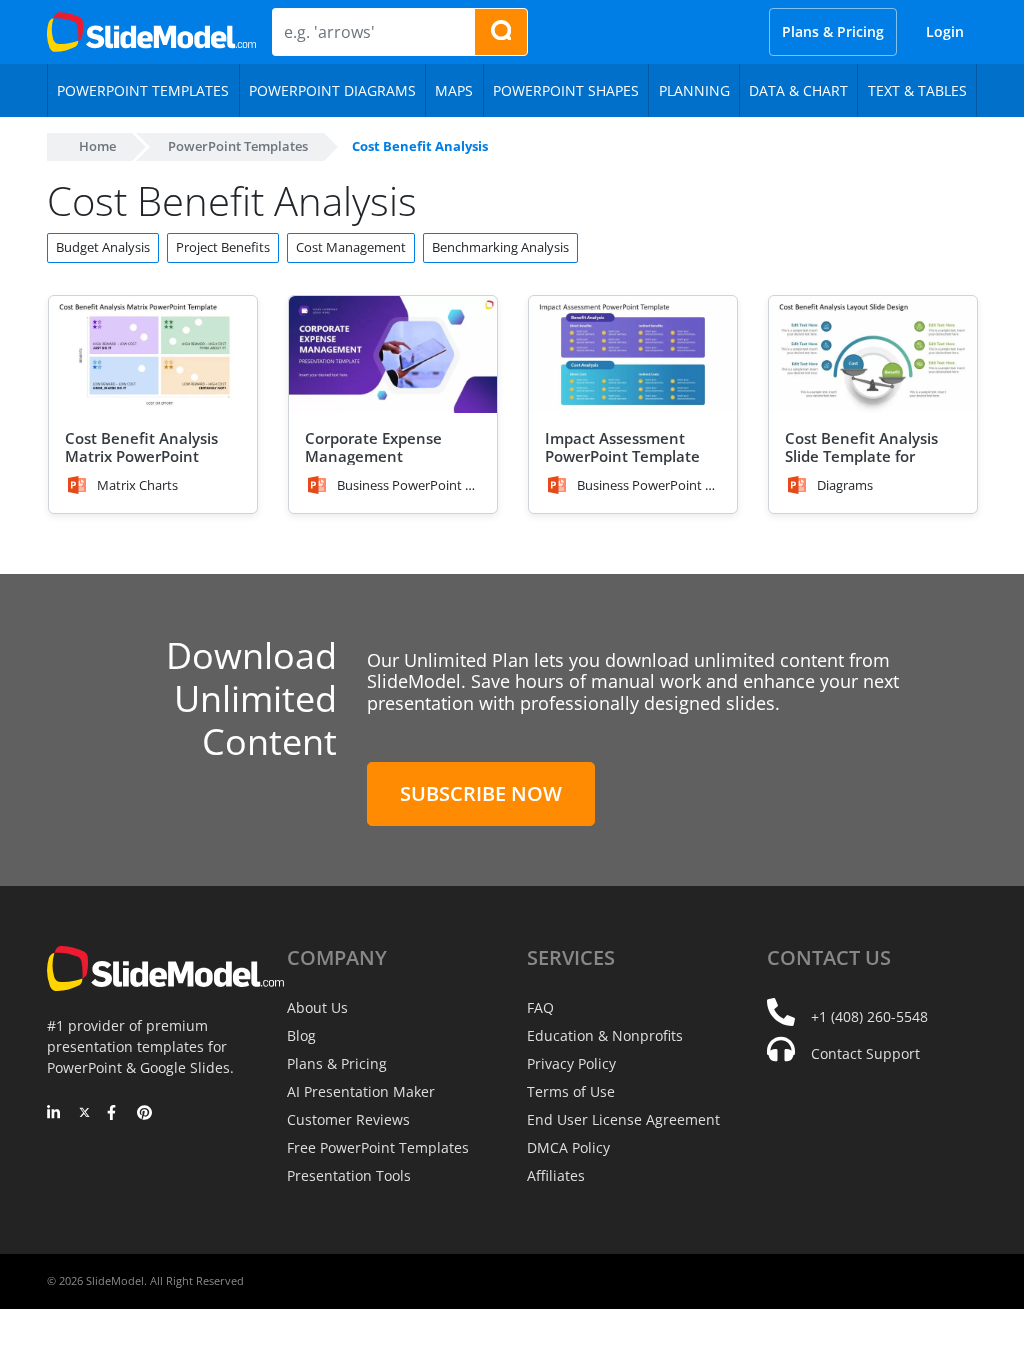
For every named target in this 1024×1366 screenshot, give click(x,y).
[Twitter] (84, 1114)
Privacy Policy (571, 1063)
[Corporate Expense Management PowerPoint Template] (393, 354)
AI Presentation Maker (361, 1091)
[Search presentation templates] (501, 32)
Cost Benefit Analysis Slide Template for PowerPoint (861, 456)
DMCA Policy (568, 1147)
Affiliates (556, 1175)
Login (945, 31)
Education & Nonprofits (605, 1035)
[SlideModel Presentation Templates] (151, 32)
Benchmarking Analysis (500, 247)
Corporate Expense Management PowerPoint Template (382, 456)
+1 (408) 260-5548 (869, 1016)
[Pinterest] (144, 1114)
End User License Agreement (623, 1119)
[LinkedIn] (54, 1114)
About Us (317, 1007)
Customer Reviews (348, 1119)
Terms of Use (571, 1091)
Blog (301, 1035)
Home (97, 146)
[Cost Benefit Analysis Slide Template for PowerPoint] (873, 354)
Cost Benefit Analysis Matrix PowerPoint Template (141, 456)
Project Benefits (223, 247)
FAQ (540, 1007)
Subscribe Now (481, 793)
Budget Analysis (103, 247)
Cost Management (351, 247)
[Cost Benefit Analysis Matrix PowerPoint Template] (153, 354)
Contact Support (865, 1053)
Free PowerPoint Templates (378, 1147)
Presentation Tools (349, 1175)
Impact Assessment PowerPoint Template (622, 447)
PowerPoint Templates (238, 146)
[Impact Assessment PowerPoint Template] (633, 354)
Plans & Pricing (833, 31)
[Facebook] (114, 1114)
